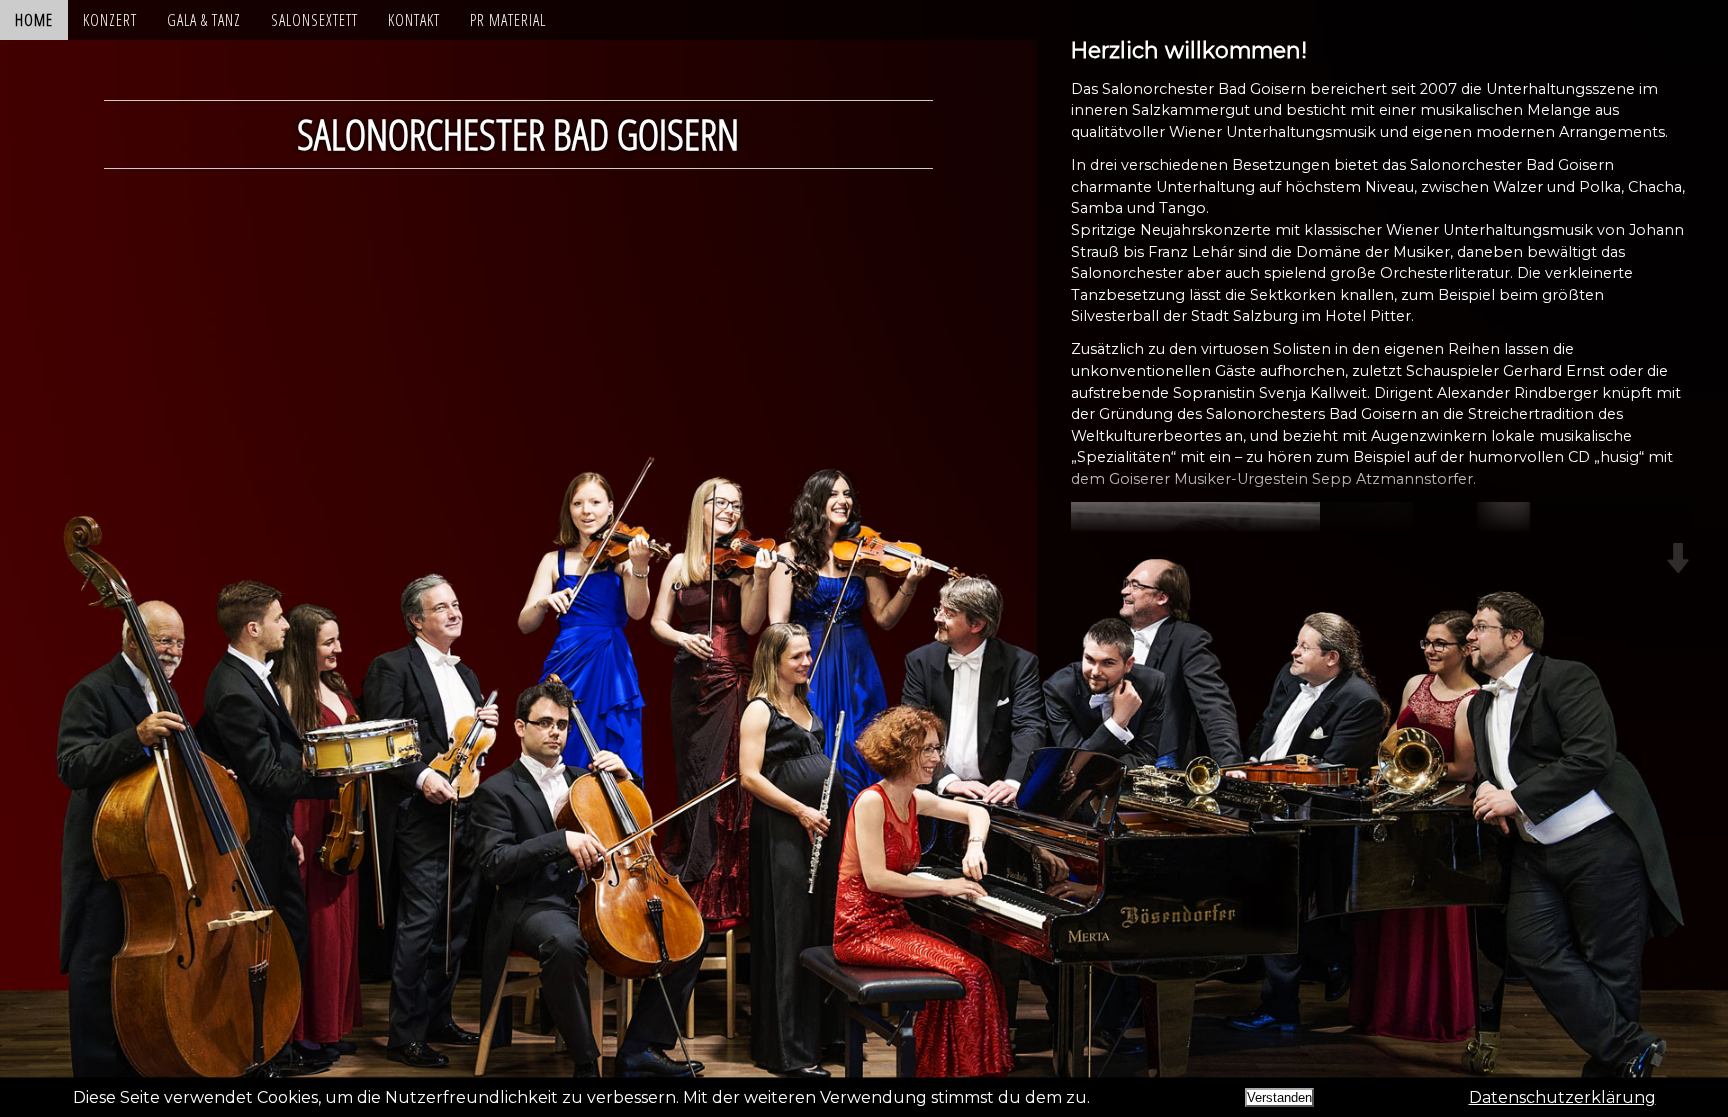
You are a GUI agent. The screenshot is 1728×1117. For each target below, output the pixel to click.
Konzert (110, 20)
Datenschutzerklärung (1562, 1097)
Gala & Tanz (204, 20)
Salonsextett (314, 20)
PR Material (508, 20)
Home (34, 20)
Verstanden (1279, 1097)
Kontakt (414, 20)
